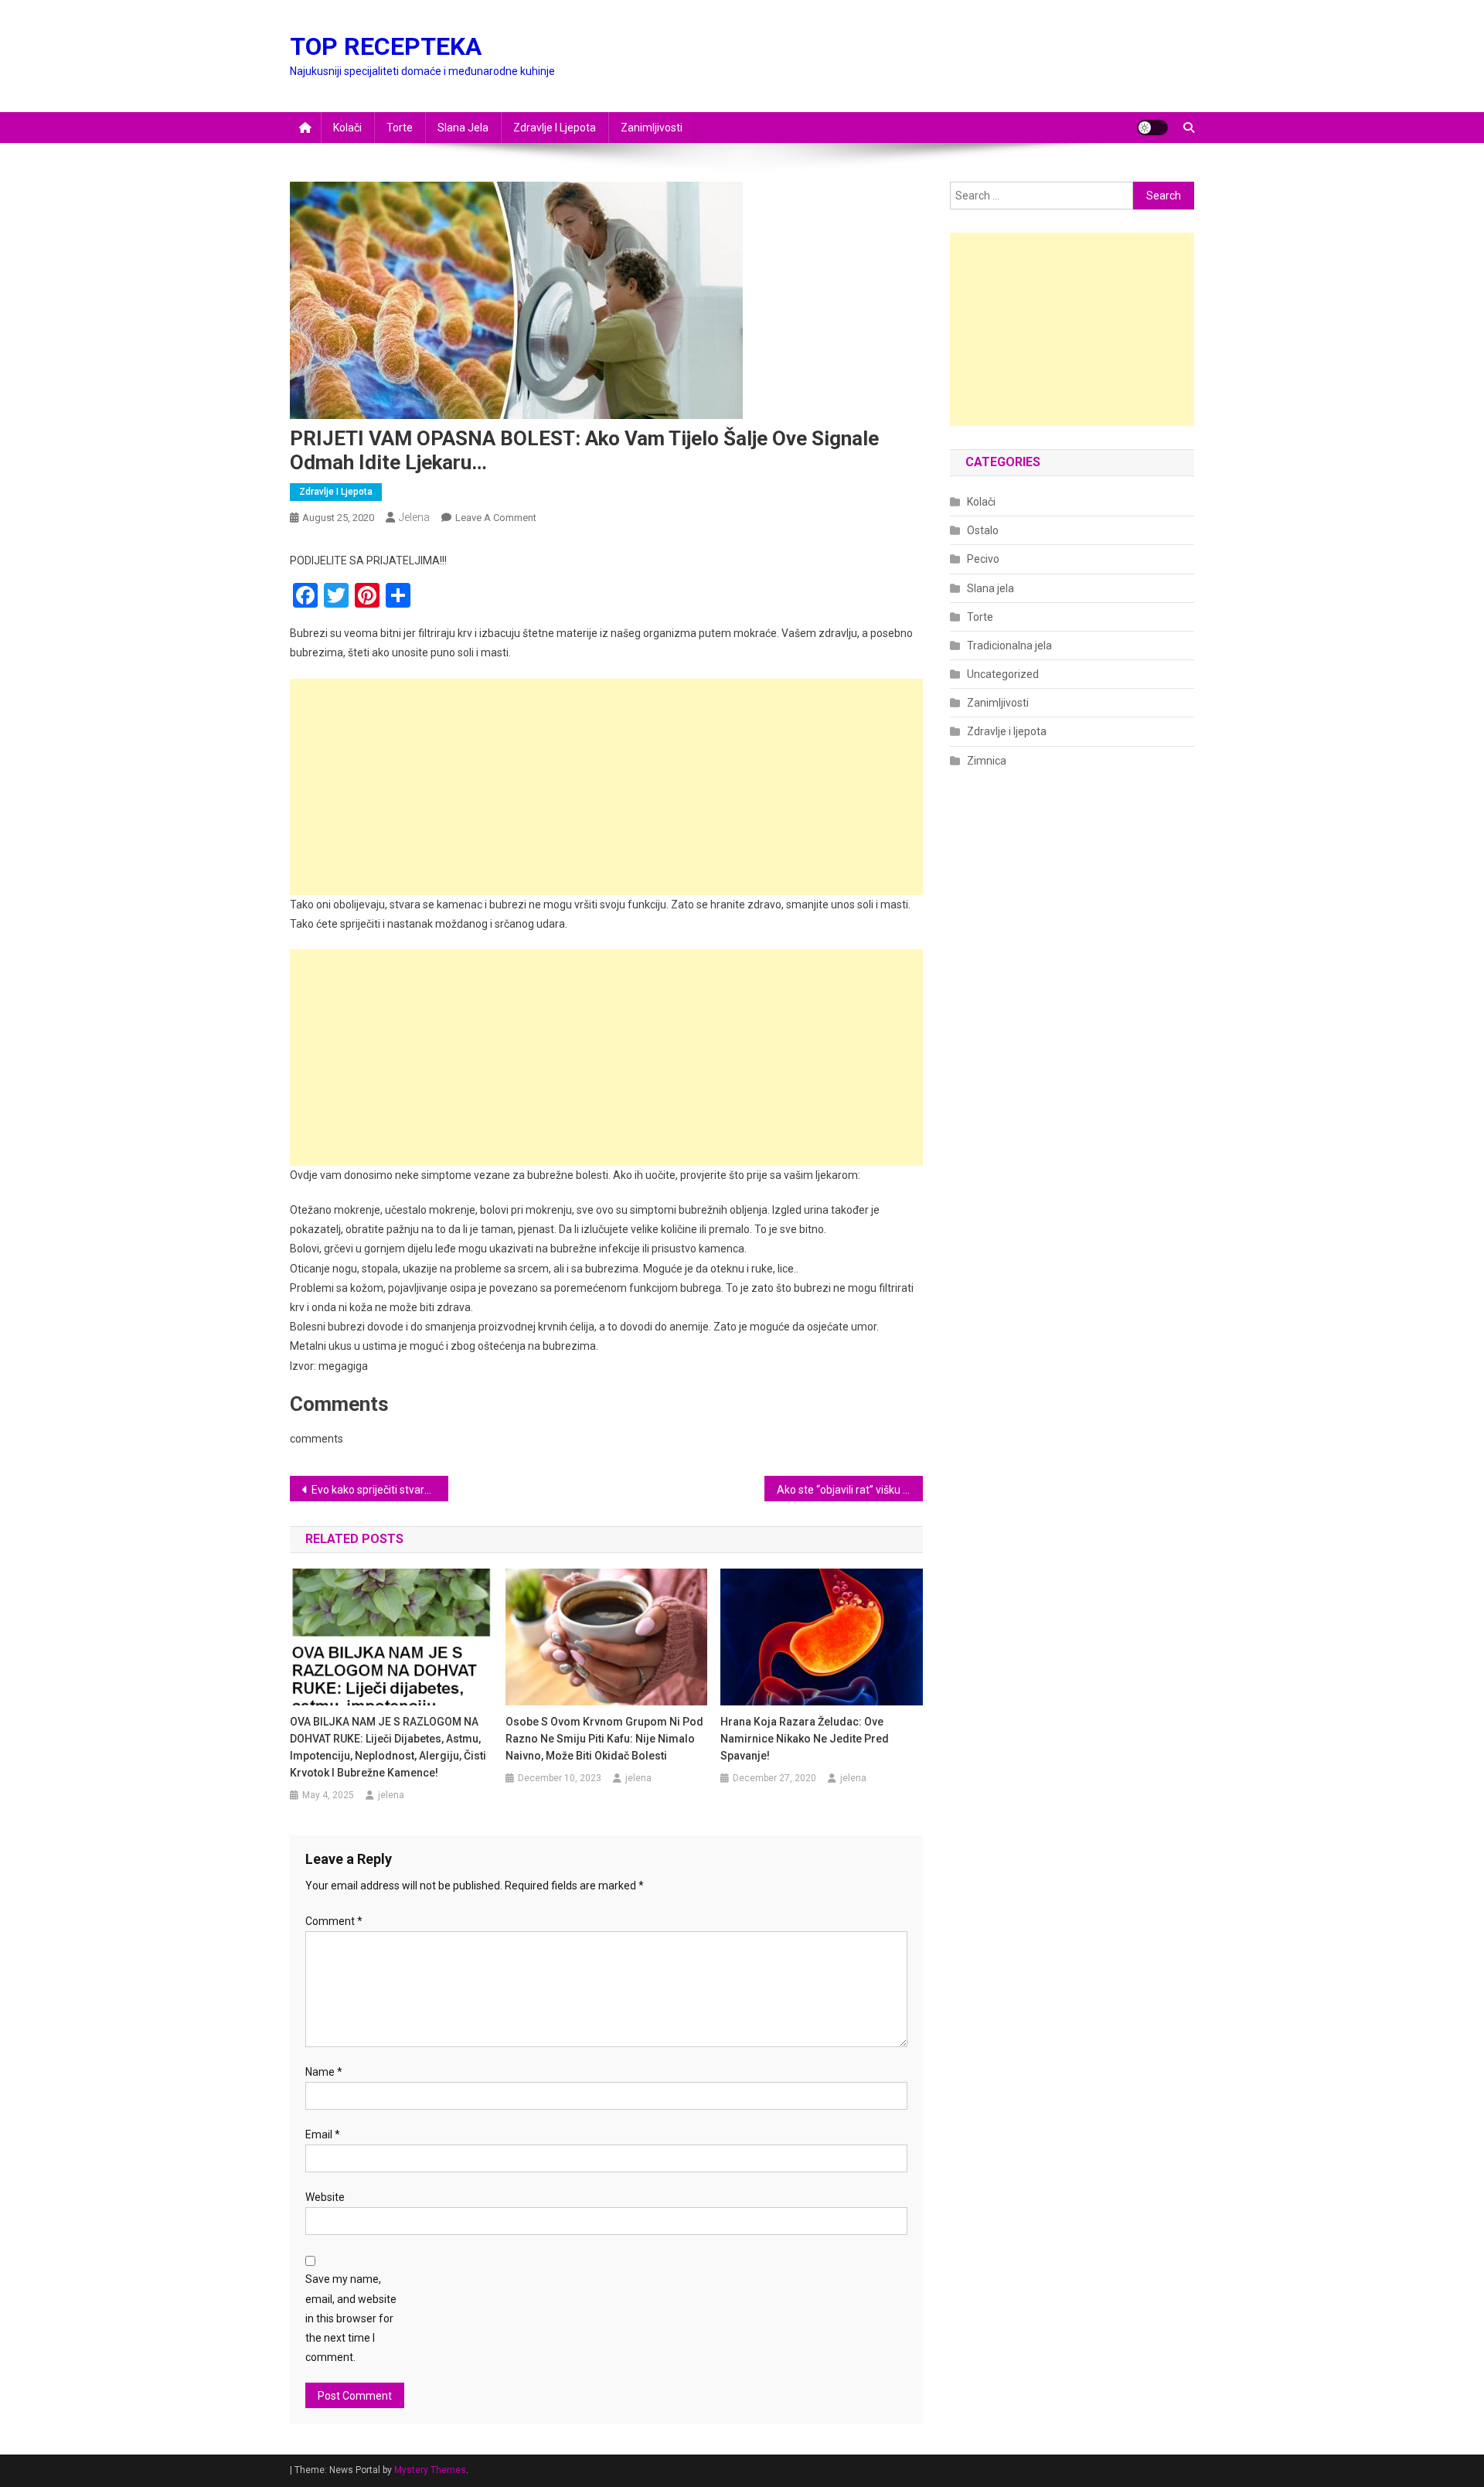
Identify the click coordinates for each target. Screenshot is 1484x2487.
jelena (414, 517)
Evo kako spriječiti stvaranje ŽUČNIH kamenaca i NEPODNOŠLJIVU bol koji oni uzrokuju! (380, 1490)
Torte (400, 128)
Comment (334, 1921)
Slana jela (463, 128)
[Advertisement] (606, 787)
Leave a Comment (496, 518)
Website (325, 2197)
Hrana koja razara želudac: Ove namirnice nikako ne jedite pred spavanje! (805, 1739)
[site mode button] (1152, 128)
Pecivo (983, 559)
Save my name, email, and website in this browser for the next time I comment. (351, 2318)
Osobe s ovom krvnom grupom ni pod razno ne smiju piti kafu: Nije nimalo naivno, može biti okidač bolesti (604, 1739)
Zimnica (987, 761)
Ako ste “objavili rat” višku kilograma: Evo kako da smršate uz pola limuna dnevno (850, 1490)
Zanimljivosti (652, 128)
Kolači (347, 128)
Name (324, 2072)
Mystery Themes (430, 2470)
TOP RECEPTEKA (386, 46)
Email (323, 2134)
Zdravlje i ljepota (555, 128)
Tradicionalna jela (1009, 646)
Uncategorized (1003, 674)
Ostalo (983, 530)
